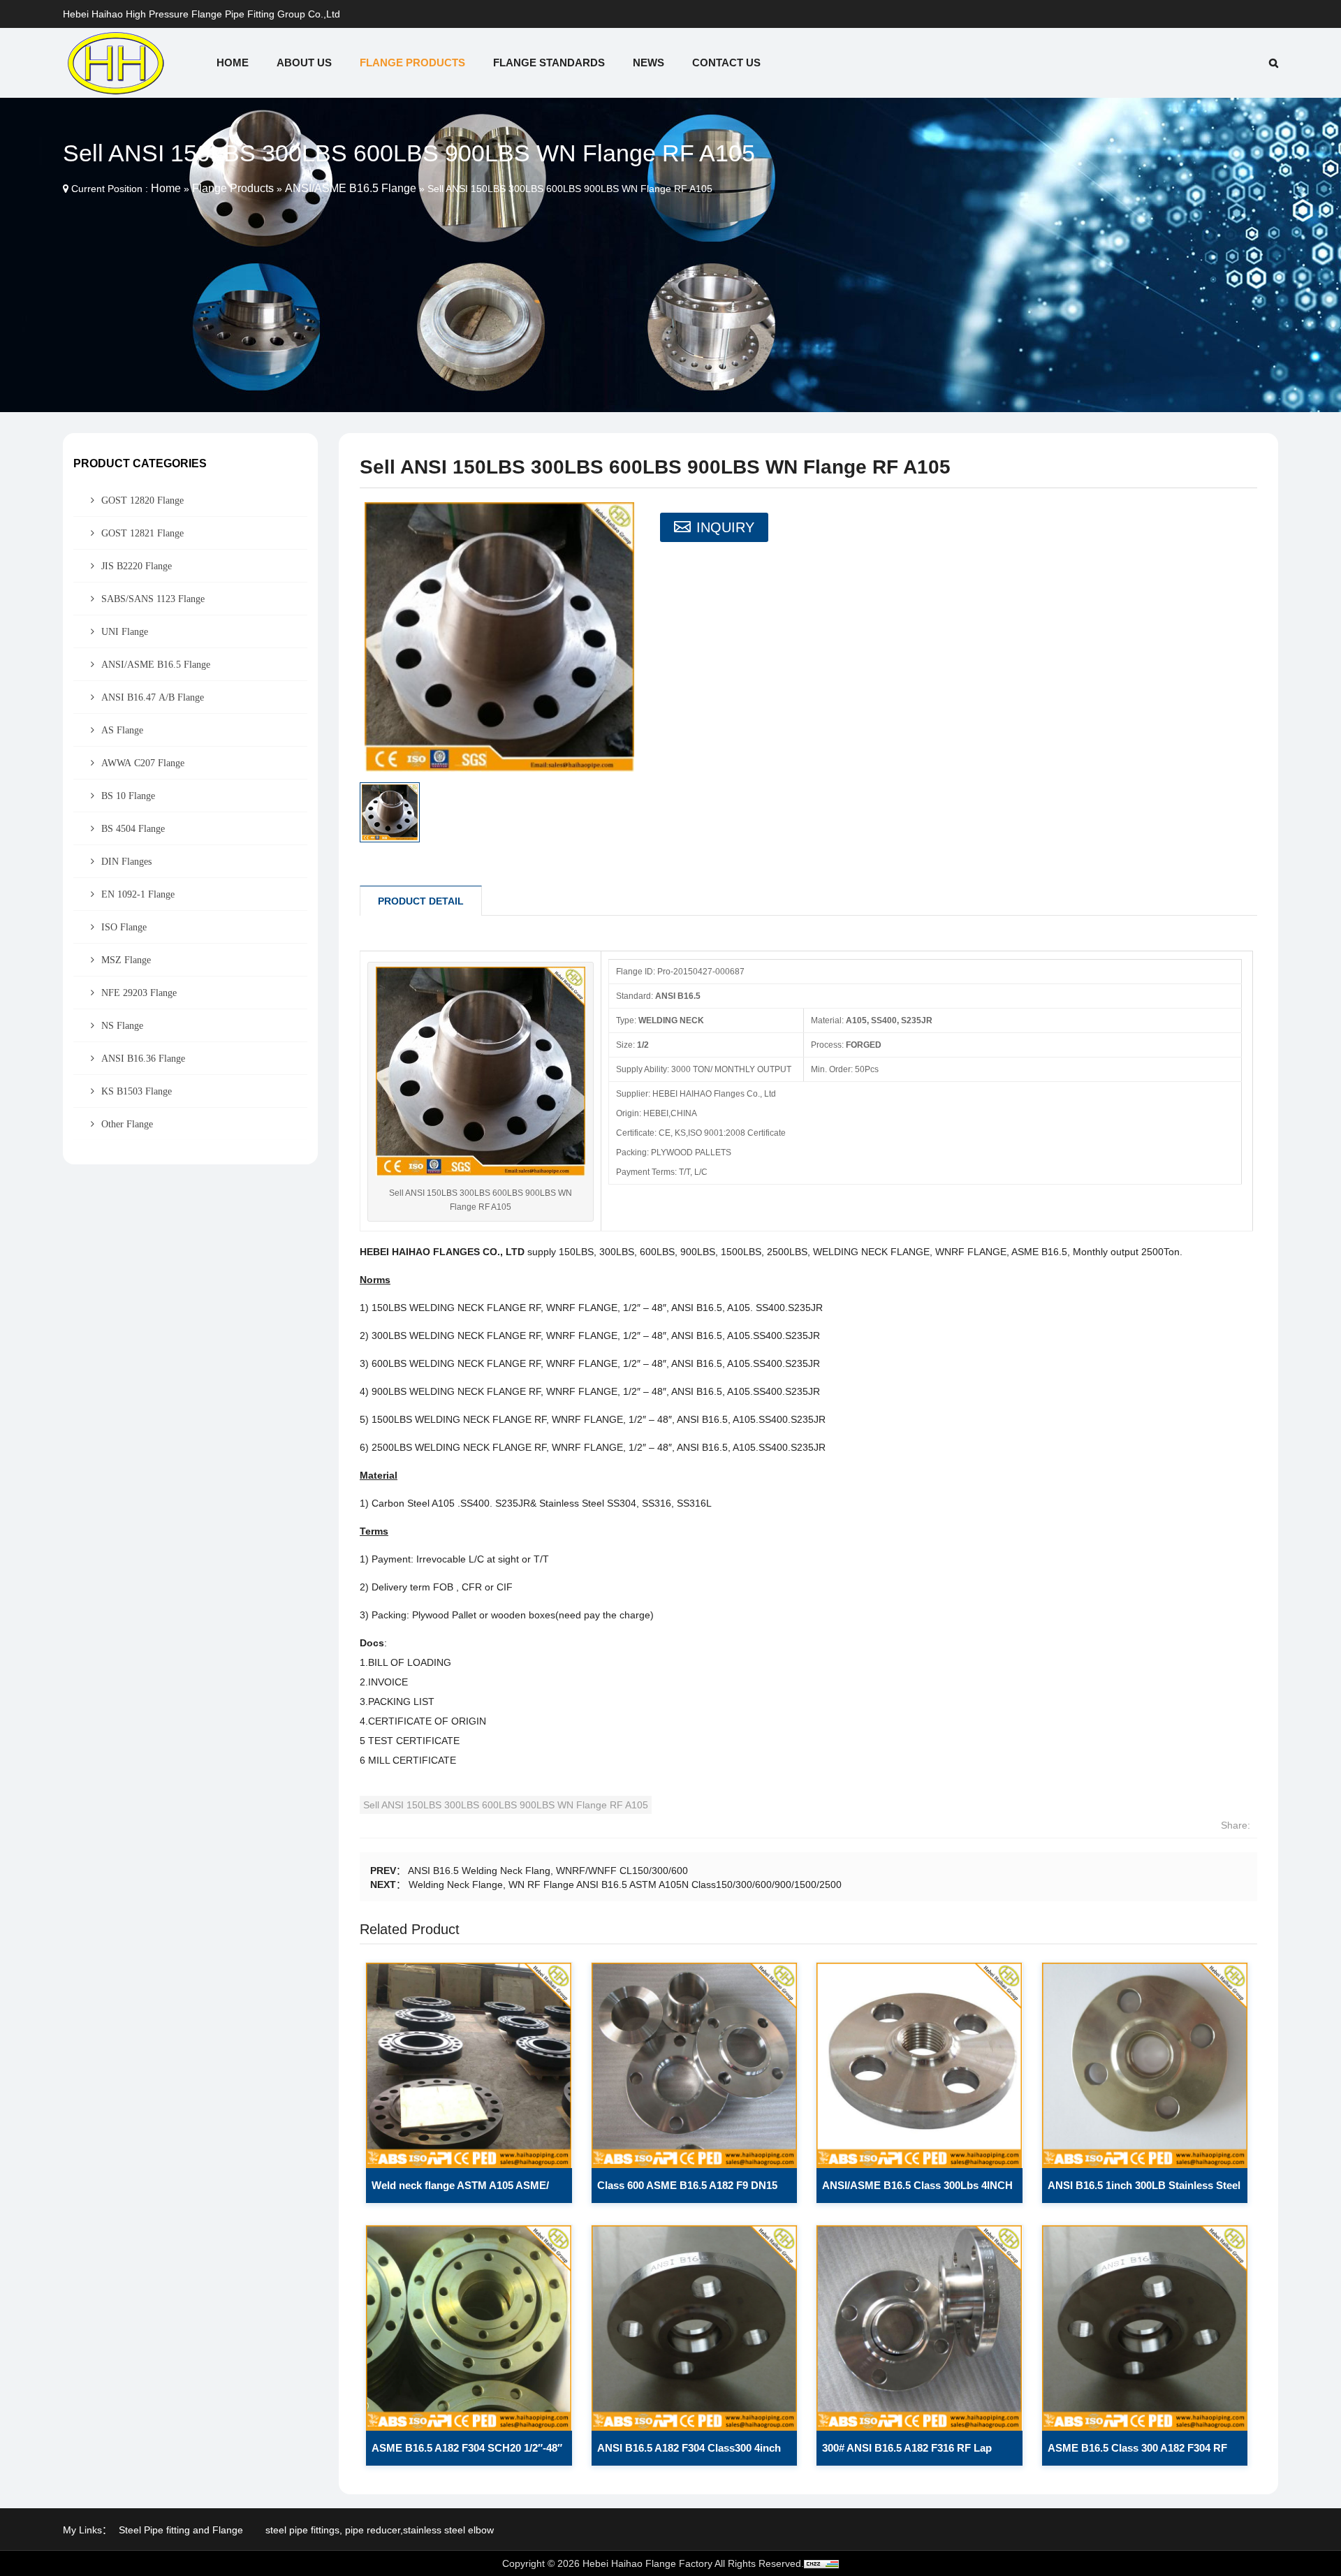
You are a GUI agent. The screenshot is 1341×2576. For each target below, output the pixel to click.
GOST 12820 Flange (142, 500)
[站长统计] (821, 2563)
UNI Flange (125, 631)
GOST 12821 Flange (142, 533)
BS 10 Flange (128, 796)
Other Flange (127, 1124)
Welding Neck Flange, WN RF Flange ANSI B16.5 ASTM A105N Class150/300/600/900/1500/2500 (625, 1885)
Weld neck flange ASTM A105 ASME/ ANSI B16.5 (460, 2191)
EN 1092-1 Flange (138, 894)
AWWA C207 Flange (143, 763)
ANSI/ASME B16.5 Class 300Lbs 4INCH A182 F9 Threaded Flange (917, 2191)
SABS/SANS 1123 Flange (153, 599)
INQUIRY (725, 527)
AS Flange (122, 730)
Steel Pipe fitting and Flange (181, 2530)
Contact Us (726, 63)
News (648, 63)
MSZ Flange (126, 960)
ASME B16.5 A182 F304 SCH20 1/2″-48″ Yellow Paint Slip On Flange (467, 2454)
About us (304, 63)
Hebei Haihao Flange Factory (647, 2563)
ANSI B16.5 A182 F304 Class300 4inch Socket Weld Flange (689, 2454)
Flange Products (412, 63)
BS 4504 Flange (133, 828)
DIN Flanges (126, 861)
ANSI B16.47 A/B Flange (153, 697)
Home (233, 63)
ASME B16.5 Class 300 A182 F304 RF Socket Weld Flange (1137, 2454)
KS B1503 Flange (137, 1091)
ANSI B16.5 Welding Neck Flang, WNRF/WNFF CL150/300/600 (548, 1871)
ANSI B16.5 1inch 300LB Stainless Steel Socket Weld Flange (1144, 2191)
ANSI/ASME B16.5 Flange (351, 188)
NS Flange (122, 1025)
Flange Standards (549, 63)
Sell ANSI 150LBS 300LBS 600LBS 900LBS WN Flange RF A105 (506, 1805)
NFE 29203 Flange (139, 993)
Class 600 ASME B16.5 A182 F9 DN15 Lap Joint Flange (687, 2191)
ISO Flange (124, 927)
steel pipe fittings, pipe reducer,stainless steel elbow (380, 2530)
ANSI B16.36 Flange (143, 1058)
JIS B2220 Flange (137, 566)
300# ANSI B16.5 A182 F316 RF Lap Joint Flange (907, 2454)
